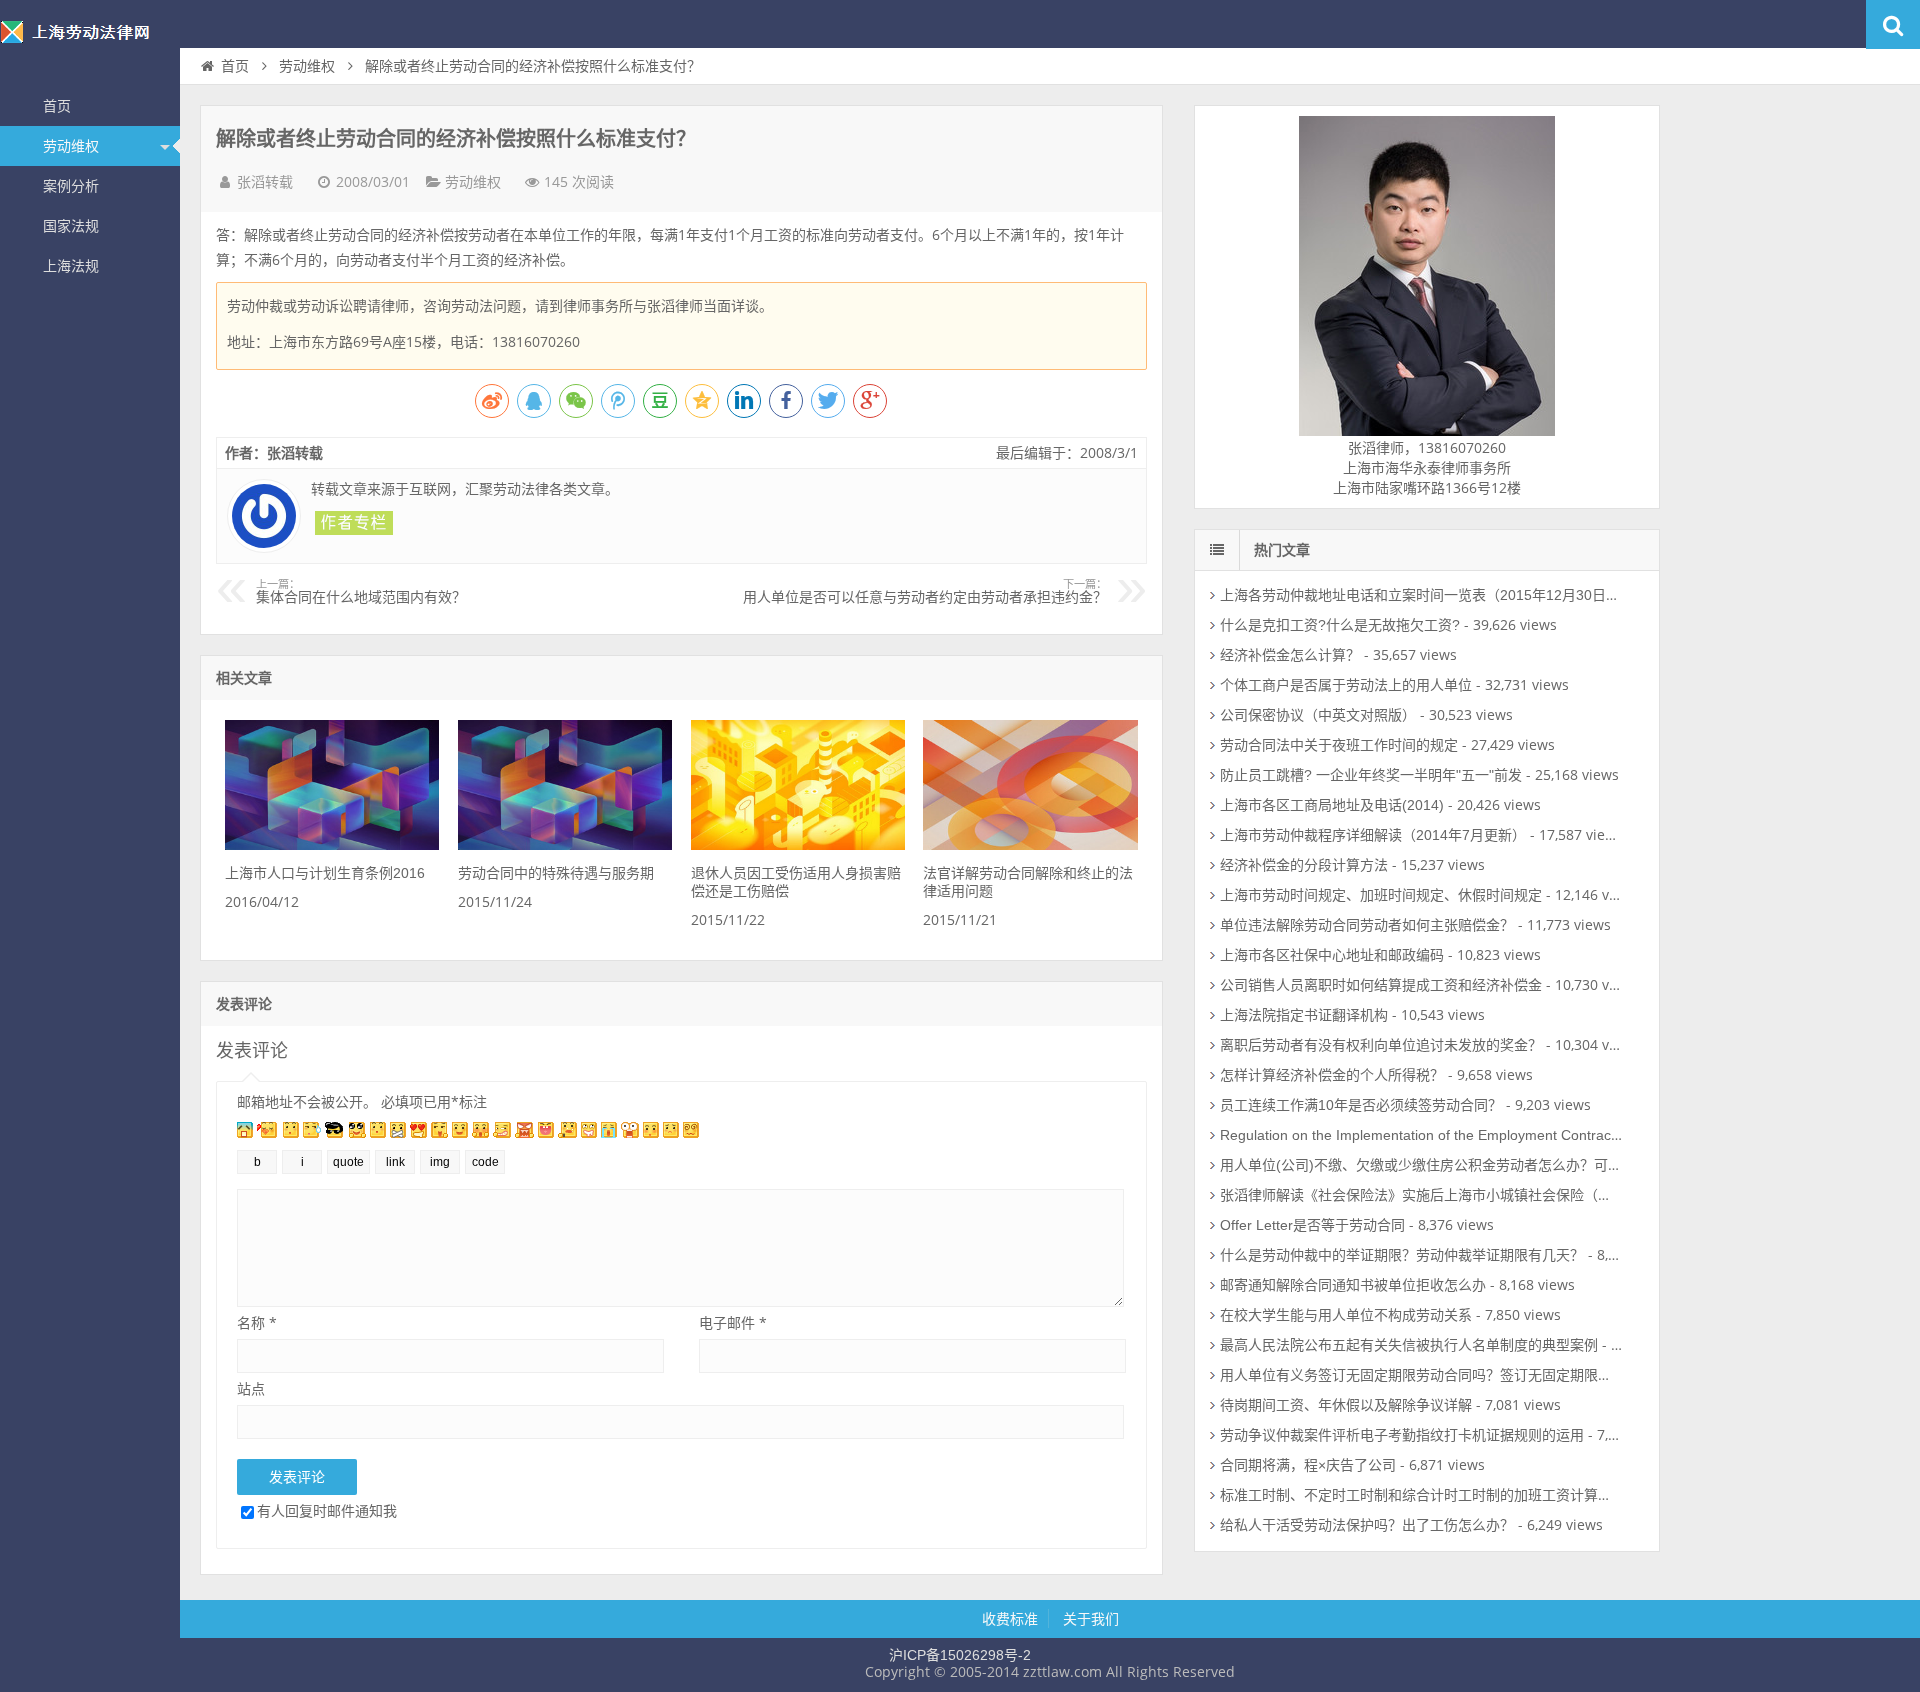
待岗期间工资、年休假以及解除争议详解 (1346, 1405)
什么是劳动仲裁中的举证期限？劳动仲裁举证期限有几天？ (1402, 1255)
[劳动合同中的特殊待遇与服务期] (565, 845)
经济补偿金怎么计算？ (1290, 655)
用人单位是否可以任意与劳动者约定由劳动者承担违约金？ (925, 592)
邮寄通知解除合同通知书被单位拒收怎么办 (1353, 1285)
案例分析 (71, 186)
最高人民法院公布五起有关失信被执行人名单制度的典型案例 (1409, 1345)
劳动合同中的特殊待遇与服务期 (556, 873)
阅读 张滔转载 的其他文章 (354, 523)
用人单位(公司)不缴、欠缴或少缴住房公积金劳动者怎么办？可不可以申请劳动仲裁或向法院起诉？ (1526, 1165)
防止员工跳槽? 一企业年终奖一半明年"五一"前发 (1371, 775)
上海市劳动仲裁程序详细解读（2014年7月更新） (1373, 835)
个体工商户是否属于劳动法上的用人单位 (1346, 685)
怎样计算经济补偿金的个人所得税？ (1332, 1075)
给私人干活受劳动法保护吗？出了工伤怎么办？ (1367, 1525)
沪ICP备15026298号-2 (960, 1655)
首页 (57, 106)
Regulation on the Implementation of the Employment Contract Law (1432, 1135)
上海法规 (71, 266)
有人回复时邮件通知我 (327, 1510)
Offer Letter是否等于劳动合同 (1312, 1225)
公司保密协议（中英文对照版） (1318, 715)
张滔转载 (265, 182)
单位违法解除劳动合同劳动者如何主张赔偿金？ (1367, 925)
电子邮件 (733, 1322)
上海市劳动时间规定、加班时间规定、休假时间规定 (1381, 895)
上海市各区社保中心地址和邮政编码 (1332, 955)
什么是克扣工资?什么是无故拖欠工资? (1340, 625)
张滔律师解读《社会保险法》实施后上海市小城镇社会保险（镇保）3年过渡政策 (1469, 1195)
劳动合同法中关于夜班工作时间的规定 (1339, 745)
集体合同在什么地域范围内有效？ (361, 592)
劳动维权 (71, 146)
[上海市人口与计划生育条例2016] (332, 845)
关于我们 (1091, 1619)
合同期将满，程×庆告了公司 (1308, 1465)
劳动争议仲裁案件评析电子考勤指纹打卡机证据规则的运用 (1402, 1435)
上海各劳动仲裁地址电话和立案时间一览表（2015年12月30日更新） (1434, 595)
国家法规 (71, 226)
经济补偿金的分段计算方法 (1304, 865)
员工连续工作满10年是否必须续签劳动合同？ (1361, 1105)
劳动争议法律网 (90, 44)
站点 (251, 1388)
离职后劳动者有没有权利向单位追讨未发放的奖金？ (1381, 1045)
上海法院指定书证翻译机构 (1304, 1015)
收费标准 (1010, 1619)
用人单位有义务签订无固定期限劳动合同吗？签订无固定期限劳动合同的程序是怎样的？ (1493, 1375)
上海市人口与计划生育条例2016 (325, 873)
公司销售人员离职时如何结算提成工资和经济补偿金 (1381, 985)
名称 (257, 1322)
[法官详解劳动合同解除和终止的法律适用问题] (1030, 845)
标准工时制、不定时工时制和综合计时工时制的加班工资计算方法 (1423, 1495)
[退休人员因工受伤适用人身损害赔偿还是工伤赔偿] (798, 845)
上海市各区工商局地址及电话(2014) (1332, 805)
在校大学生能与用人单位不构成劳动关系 (1346, 1315)
